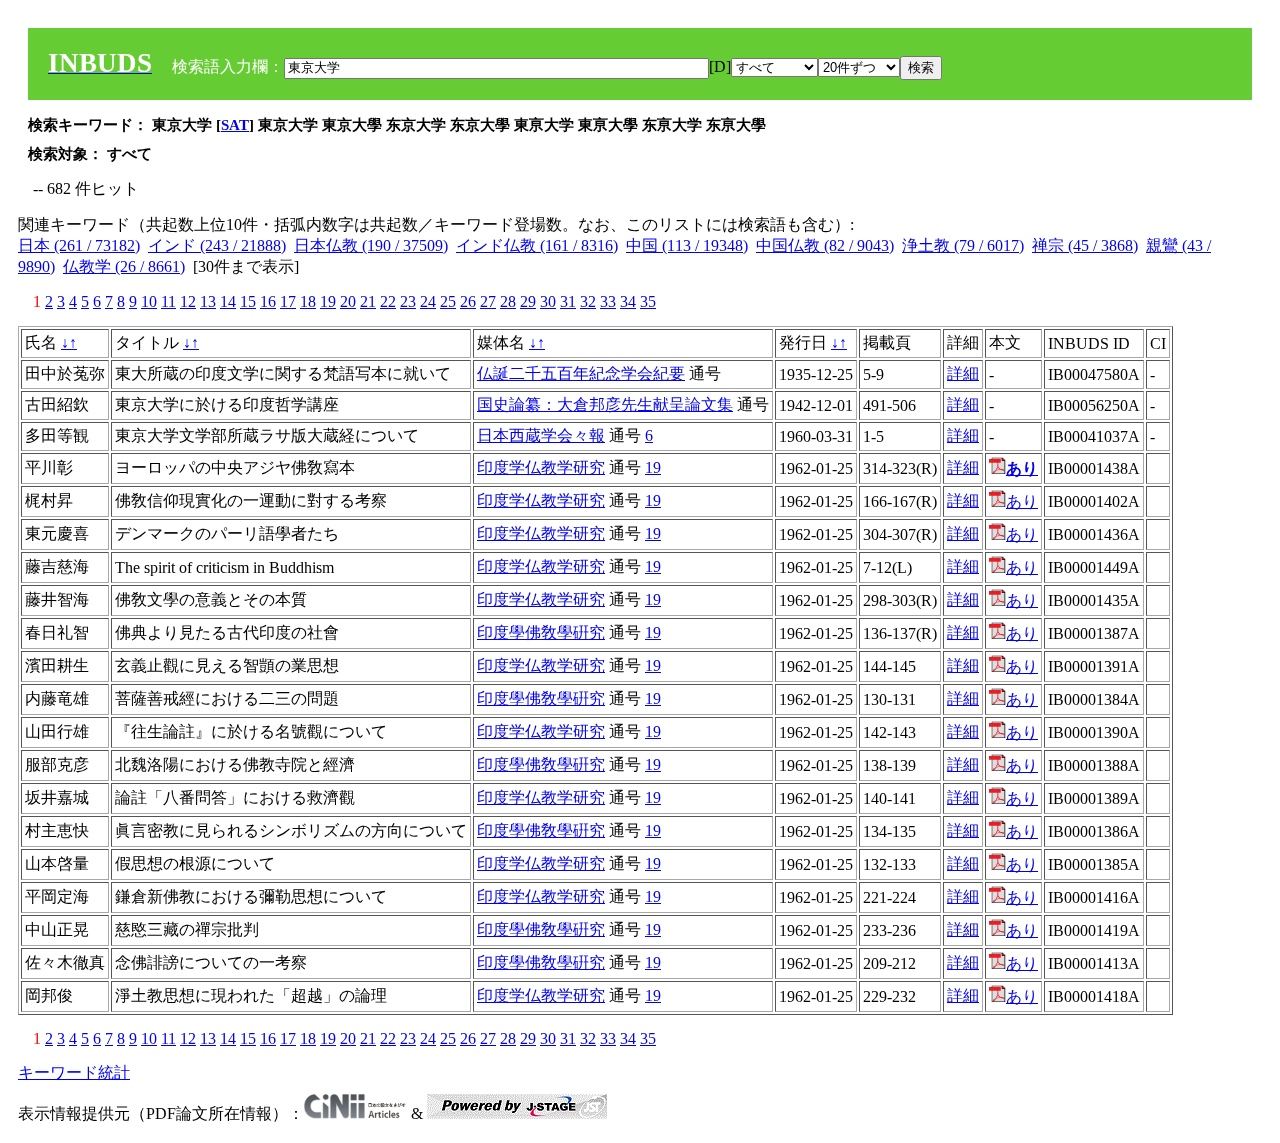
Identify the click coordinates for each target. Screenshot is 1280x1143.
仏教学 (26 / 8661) (124, 266)
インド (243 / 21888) (217, 245)
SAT (235, 125)
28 (508, 301)
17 (288, 301)
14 (228, 301)
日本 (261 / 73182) (79, 245)
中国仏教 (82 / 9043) (825, 245)
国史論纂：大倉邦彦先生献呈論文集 (605, 404)
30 (548, 301)
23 (408, 301)
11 (168, 301)
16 (268, 301)
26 (468, 301)
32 (588, 301)
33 (608, 301)
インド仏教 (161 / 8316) (537, 245)
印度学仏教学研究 (541, 467)
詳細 (963, 373)
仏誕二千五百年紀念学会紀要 (581, 373)
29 (528, 301)
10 (149, 301)
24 (428, 301)
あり (1022, 501)
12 (188, 301)
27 (488, 301)
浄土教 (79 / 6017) (963, 245)
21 (368, 301)
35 (648, 301)
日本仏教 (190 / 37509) (371, 245)
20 (348, 301)
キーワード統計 (74, 1072)
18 (308, 301)
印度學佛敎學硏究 (541, 632)
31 (568, 301)
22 (388, 301)
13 (208, 301)
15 (248, 301)
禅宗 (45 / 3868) (1085, 245)
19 (328, 301)
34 (628, 301)
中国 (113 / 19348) (687, 245)
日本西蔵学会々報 (541, 435)
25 (448, 301)
